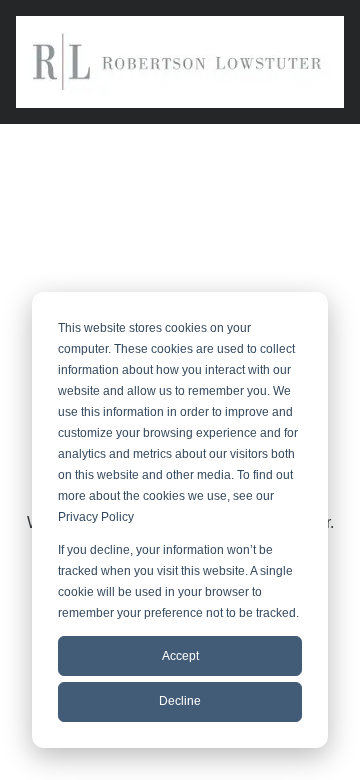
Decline (180, 701)
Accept (180, 656)
